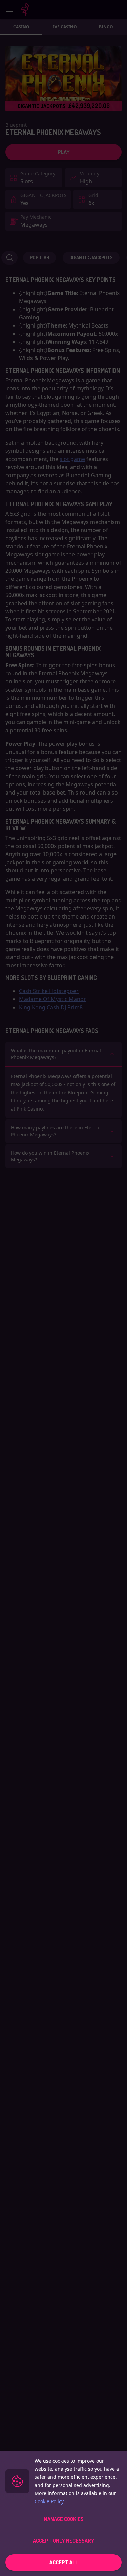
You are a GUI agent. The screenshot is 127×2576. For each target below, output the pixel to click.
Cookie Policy (49, 2501)
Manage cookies (64, 2519)
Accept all (64, 2562)
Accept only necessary (64, 2541)
